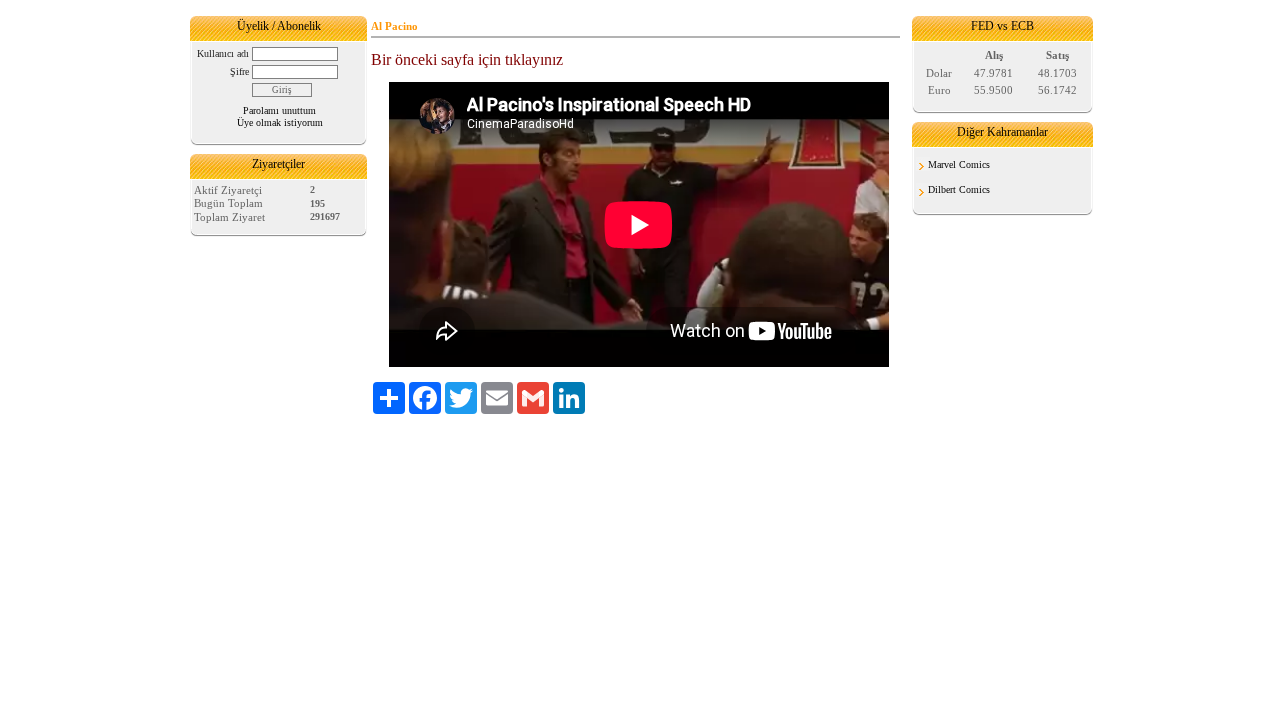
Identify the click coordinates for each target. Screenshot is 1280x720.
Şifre (239, 71)
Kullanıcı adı (223, 53)
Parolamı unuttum (279, 110)
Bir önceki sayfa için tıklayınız (467, 59)
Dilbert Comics (959, 189)
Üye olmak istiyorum (280, 122)
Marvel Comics (959, 164)
